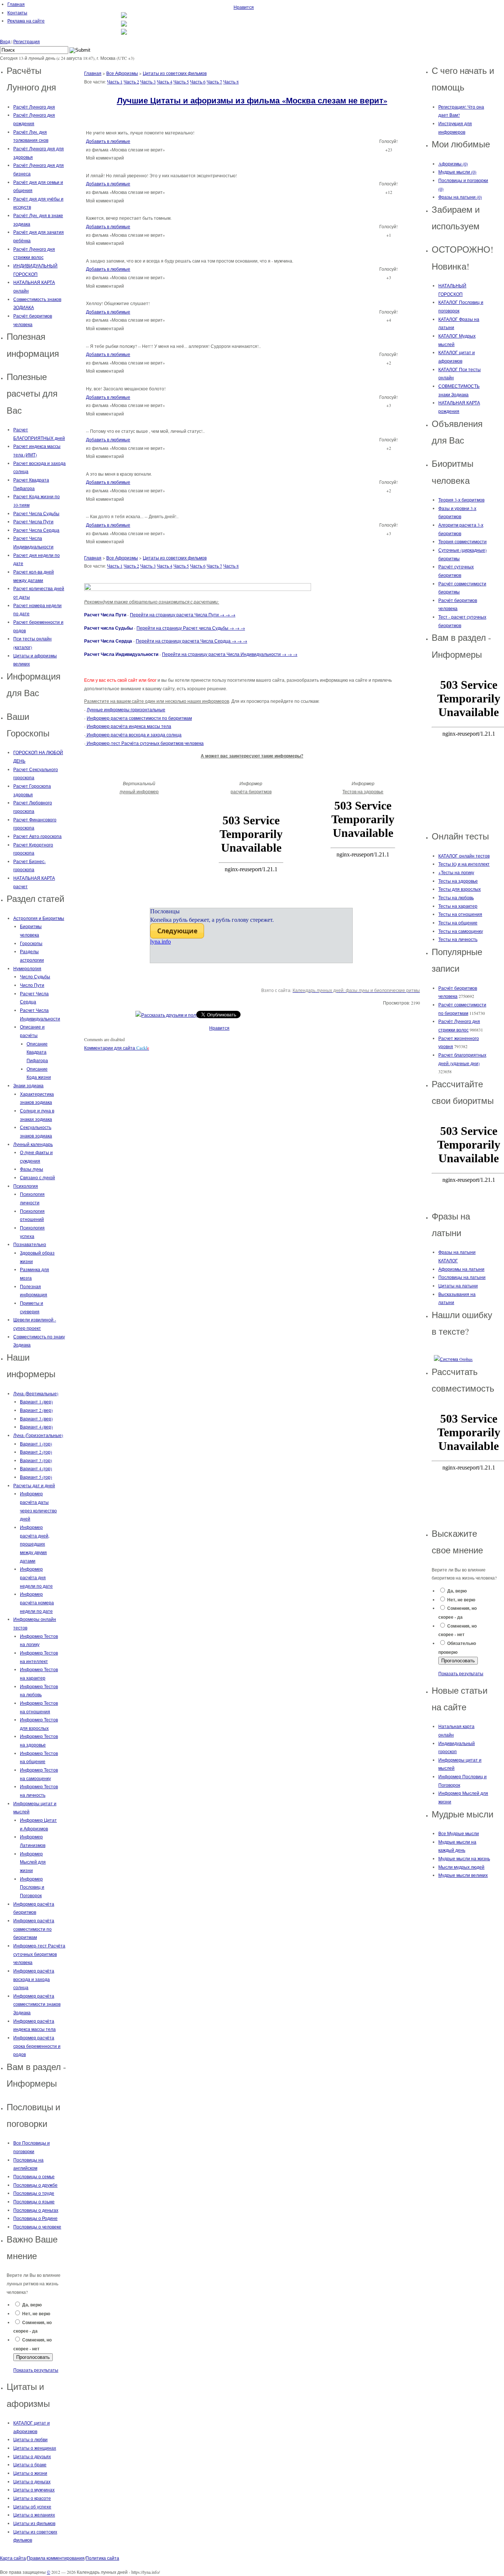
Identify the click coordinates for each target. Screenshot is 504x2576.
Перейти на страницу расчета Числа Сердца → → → (191, 641)
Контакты (17, 13)
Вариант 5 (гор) (36, 1477)
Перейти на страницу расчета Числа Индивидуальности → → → (230, 654)
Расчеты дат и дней (34, 1485)
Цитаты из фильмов (34, 2523)
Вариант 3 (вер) (36, 1419)
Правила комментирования (56, 2558)
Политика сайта (102, 2558)
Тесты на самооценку (461, 931)
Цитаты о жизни (30, 2473)
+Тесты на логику (456, 872)
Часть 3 (148, 82)
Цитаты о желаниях (34, 2515)
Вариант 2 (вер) (36, 1410)
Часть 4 (165, 82)
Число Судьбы (35, 976)
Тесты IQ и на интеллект (464, 864)
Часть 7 (214, 82)
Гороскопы (31, 943)
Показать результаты (36, 2370)
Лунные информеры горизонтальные (126, 709)
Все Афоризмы (122, 73)
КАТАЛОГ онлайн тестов (464, 856)
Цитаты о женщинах (35, 2448)
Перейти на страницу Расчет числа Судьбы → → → (191, 628)
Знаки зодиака (28, 1085)
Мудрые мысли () (457, 172)
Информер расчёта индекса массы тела (129, 726)
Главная (16, 4)
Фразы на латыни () (460, 197)
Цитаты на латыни (458, 1286)
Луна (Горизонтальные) (38, 1435)
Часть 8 (231, 82)
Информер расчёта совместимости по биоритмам (34, 1929)
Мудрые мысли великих (463, 1875)
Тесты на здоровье (458, 881)
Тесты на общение (458, 923)
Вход (5, 41)
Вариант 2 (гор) (36, 1452)
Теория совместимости (462, 541)
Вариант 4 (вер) (36, 1427)
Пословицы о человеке (37, 2227)
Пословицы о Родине (35, 2218)
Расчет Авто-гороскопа (37, 836)
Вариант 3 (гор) (36, 1460)
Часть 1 (115, 82)
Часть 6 (198, 82)
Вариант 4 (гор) (36, 1468)
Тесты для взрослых (460, 889)
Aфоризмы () (453, 164)
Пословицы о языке (34, 2202)
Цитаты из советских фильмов (175, 73)
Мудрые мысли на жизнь (464, 1858)
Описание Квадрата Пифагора (37, 1052)
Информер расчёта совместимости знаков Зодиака (37, 2004)
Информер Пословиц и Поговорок (32, 1887)
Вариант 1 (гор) (36, 1444)
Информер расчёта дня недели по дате (36, 1577)
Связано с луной (37, 1177)
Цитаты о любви (30, 2439)
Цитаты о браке (30, 2464)
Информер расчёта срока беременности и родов (37, 2046)
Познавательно (30, 1244)
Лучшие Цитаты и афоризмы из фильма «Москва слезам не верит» (252, 100)
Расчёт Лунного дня (34, 107)
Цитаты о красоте (32, 2498)
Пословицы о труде (34, 2193)
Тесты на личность (458, 939)
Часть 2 (131, 82)
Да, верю (32, 2305)
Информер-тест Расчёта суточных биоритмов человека (39, 1954)
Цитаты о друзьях (32, 2456)
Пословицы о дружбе (35, 2185)
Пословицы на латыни (462, 1277)
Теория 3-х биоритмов (461, 500)
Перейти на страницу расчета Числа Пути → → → (183, 615)
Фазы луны (32, 1169)
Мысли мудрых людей (461, 1867)
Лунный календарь (33, 1144)
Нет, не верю (36, 2314)
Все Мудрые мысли (459, 1833)
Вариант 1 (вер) (36, 1402)
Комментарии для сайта (117, 1048)
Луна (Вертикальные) (36, 1393)
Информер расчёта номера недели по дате (37, 1602)
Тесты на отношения (460, 914)
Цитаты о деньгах (32, 2481)
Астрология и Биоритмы (39, 918)
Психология (26, 1186)
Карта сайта (13, 2558)
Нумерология (27, 968)
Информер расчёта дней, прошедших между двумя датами (35, 1544)
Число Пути (32, 985)
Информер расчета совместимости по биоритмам (139, 718)
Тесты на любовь (456, 897)
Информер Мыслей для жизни (33, 1862)
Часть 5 (181, 82)
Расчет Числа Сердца (36, 530)
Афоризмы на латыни (461, 1269)
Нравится (244, 7)
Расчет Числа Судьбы (36, 513)
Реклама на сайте (26, 21)
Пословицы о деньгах (36, 2210)
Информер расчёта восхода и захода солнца (34, 1979)
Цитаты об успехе (32, 2507)
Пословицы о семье (34, 2176)
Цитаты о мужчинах (34, 2490)
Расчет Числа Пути (33, 521)
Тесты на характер (458, 906)
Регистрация (27, 41)
